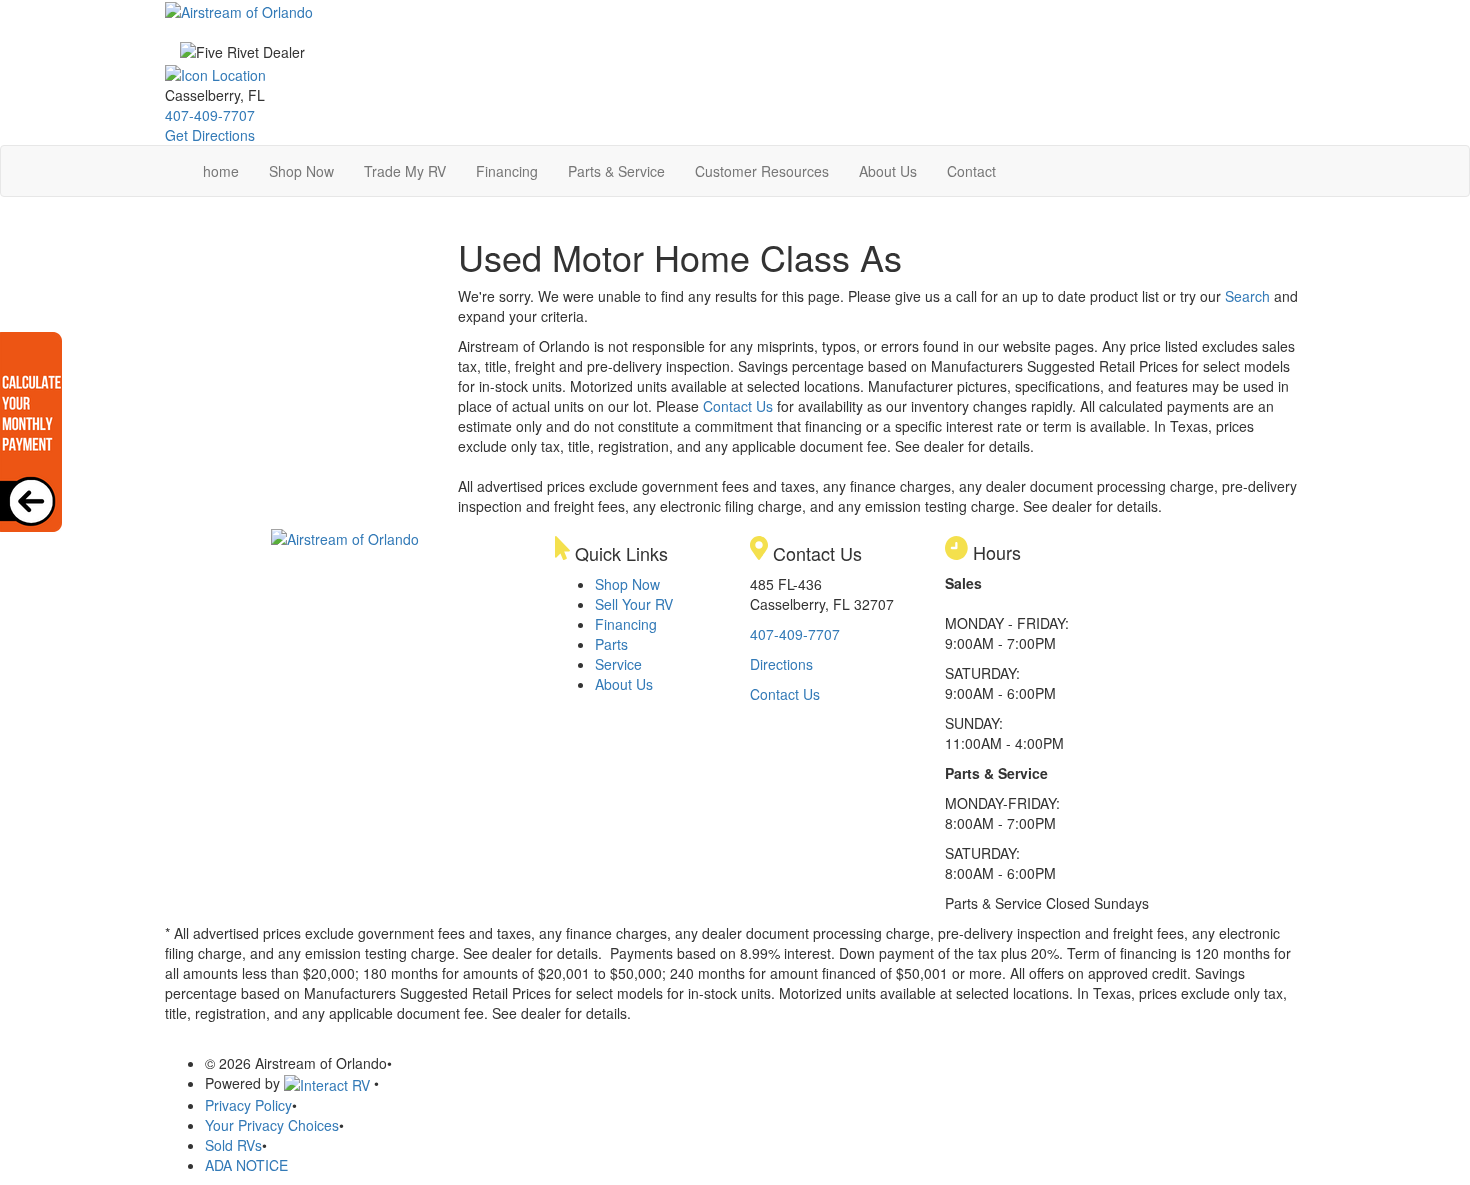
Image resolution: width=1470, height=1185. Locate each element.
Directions (781, 664)
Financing (507, 171)
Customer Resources (762, 171)
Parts (611, 644)
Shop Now (301, 171)
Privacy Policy (248, 1105)
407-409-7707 (210, 115)
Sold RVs (233, 1145)
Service (618, 664)
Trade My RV (405, 171)
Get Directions (210, 135)
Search (1247, 296)
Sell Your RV (634, 604)
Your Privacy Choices (272, 1125)
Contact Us (738, 406)
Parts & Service (616, 171)
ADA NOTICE (246, 1165)
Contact (971, 171)
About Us (888, 171)
